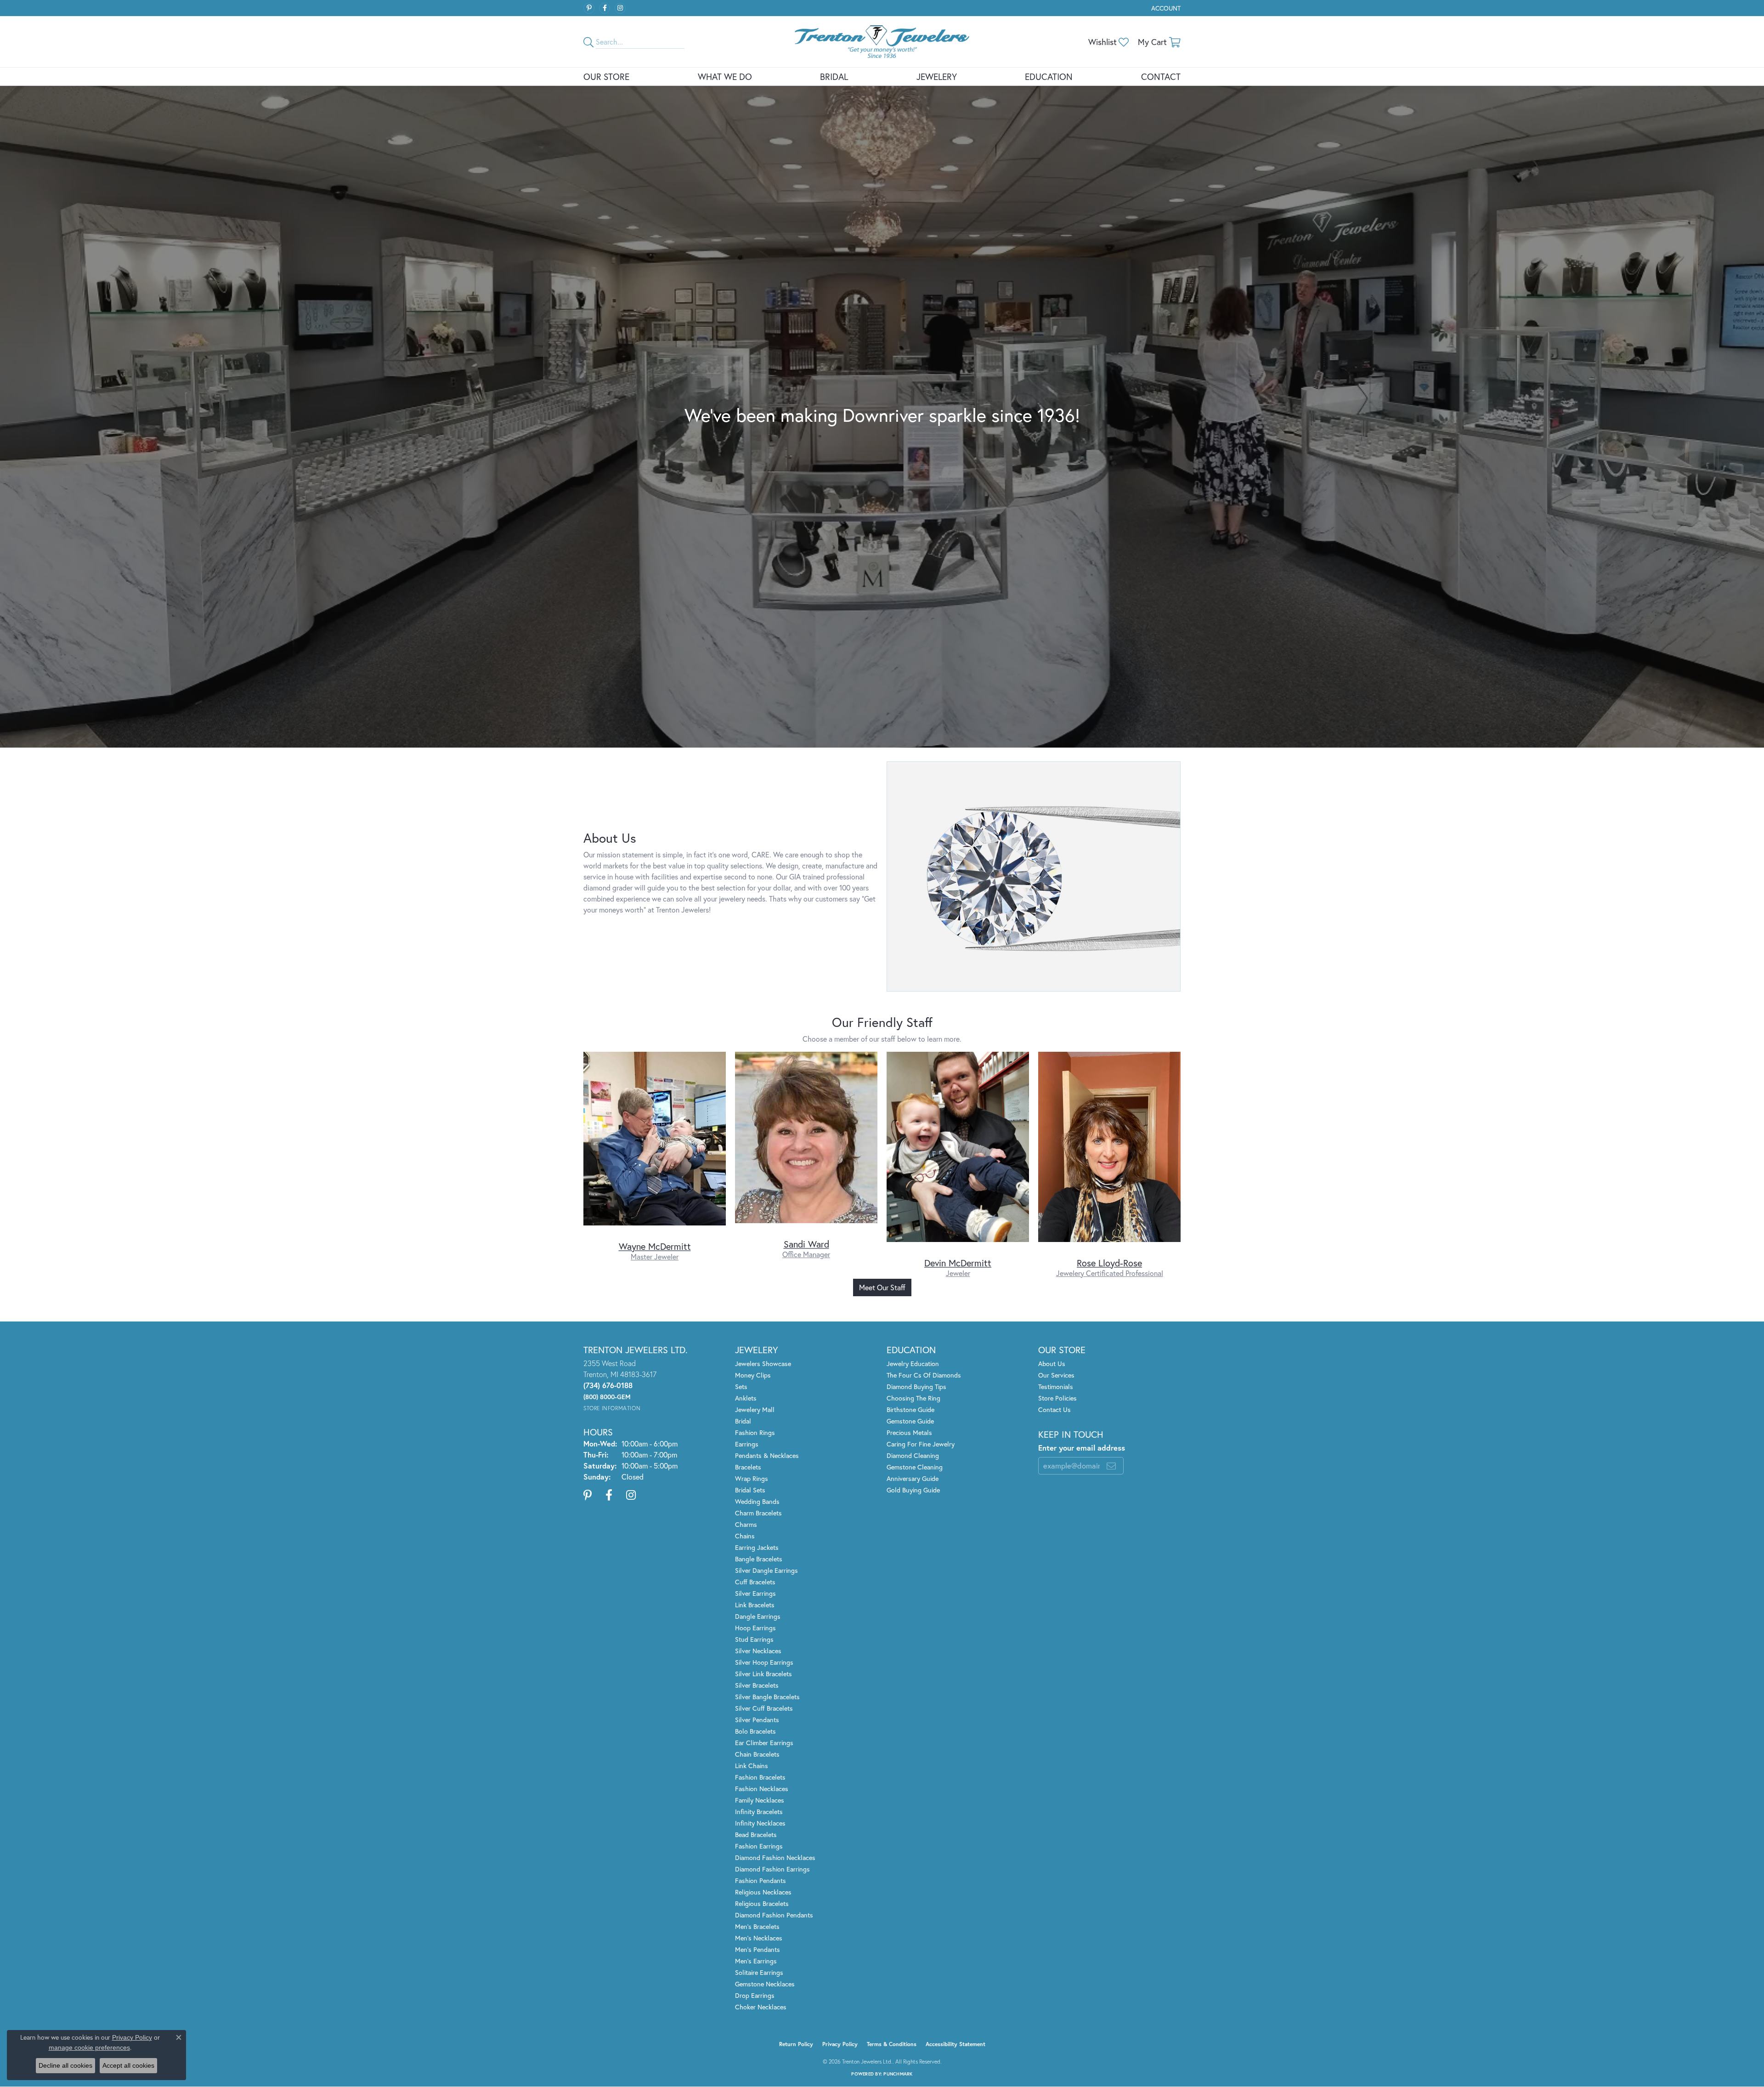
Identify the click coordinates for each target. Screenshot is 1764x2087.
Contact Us (1054, 1409)
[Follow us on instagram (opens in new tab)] (620, 8)
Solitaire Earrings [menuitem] (759, 1972)
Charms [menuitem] (746, 1524)
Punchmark (898, 2074)
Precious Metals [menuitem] (909, 1432)
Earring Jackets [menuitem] (757, 1547)
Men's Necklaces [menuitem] (759, 1938)
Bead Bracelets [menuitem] (756, 1835)
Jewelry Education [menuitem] (913, 1364)
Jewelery (937, 77)
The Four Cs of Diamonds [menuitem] (924, 1375)
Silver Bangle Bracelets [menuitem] (767, 1697)
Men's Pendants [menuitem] (758, 1949)
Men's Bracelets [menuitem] (757, 1926)
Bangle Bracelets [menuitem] (759, 1559)
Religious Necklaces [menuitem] (763, 1892)
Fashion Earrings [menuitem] (759, 1846)
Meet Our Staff (882, 1287)
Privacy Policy (840, 2044)
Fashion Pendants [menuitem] (760, 1880)
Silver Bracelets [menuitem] (757, 1685)
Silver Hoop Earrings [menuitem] (764, 1662)
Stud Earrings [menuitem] (754, 1639)
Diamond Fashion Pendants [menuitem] (774, 1915)
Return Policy (796, 2044)
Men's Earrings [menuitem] (756, 1961)
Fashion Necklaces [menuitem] (762, 1789)
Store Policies (1057, 1398)
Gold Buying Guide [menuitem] (913, 1490)
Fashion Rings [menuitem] (755, 1432)
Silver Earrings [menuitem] (755, 1593)
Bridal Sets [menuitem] (750, 1490)
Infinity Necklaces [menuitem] (760, 1823)
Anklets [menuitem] (746, 1398)
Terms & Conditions (892, 2044)
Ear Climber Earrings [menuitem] (764, 1743)
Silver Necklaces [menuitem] (758, 1651)
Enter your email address (1082, 1448)
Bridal (834, 77)
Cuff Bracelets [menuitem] (755, 1582)
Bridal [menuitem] (743, 1421)
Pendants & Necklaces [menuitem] (767, 1455)
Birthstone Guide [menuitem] (910, 1409)
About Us (1052, 1364)
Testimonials (1056, 1387)
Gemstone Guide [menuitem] (910, 1421)
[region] (882, 1165)
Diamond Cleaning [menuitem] (913, 1455)
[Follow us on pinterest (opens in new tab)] (589, 8)
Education (1049, 77)
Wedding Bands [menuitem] (757, 1501)
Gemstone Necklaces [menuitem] (765, 1984)
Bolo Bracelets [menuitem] (755, 1731)
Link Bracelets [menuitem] (755, 1605)
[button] (1165, 8)
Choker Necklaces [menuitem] (761, 2007)
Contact (1161, 77)
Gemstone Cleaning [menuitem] (915, 1467)
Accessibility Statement (955, 2044)
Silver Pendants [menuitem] (757, 1720)
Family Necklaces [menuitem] (760, 1800)
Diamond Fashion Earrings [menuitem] (772, 1869)
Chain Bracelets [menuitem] (757, 1754)
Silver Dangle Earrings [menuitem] (766, 1570)
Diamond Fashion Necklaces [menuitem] (775, 1857)
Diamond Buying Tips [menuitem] (916, 1387)
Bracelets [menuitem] (748, 1467)
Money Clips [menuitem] (753, 1375)
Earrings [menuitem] (747, 1444)
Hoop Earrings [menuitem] (755, 1628)
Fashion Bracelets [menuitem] (760, 1777)
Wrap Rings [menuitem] (752, 1478)
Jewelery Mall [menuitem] (755, 1409)
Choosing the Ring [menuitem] (913, 1398)
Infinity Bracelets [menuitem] (759, 1812)
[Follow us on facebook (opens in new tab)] (605, 8)
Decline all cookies (65, 2065)
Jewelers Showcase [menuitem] (763, 1364)
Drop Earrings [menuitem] (755, 1995)
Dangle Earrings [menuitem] (758, 1616)
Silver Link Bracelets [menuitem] (763, 1674)
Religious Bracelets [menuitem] (762, 1903)
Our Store (606, 77)
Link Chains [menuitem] (752, 1766)
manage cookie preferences (89, 2047)
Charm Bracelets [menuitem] (758, 1513)
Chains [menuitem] (745, 1536)
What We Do (725, 77)
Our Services (1056, 1375)
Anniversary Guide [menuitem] (913, 1478)
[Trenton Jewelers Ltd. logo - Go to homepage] (882, 42)
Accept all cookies (128, 2065)
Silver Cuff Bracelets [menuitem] (764, 1708)
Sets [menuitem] (741, 1387)
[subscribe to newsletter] (1111, 1466)
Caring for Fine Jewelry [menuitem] (921, 1444)
